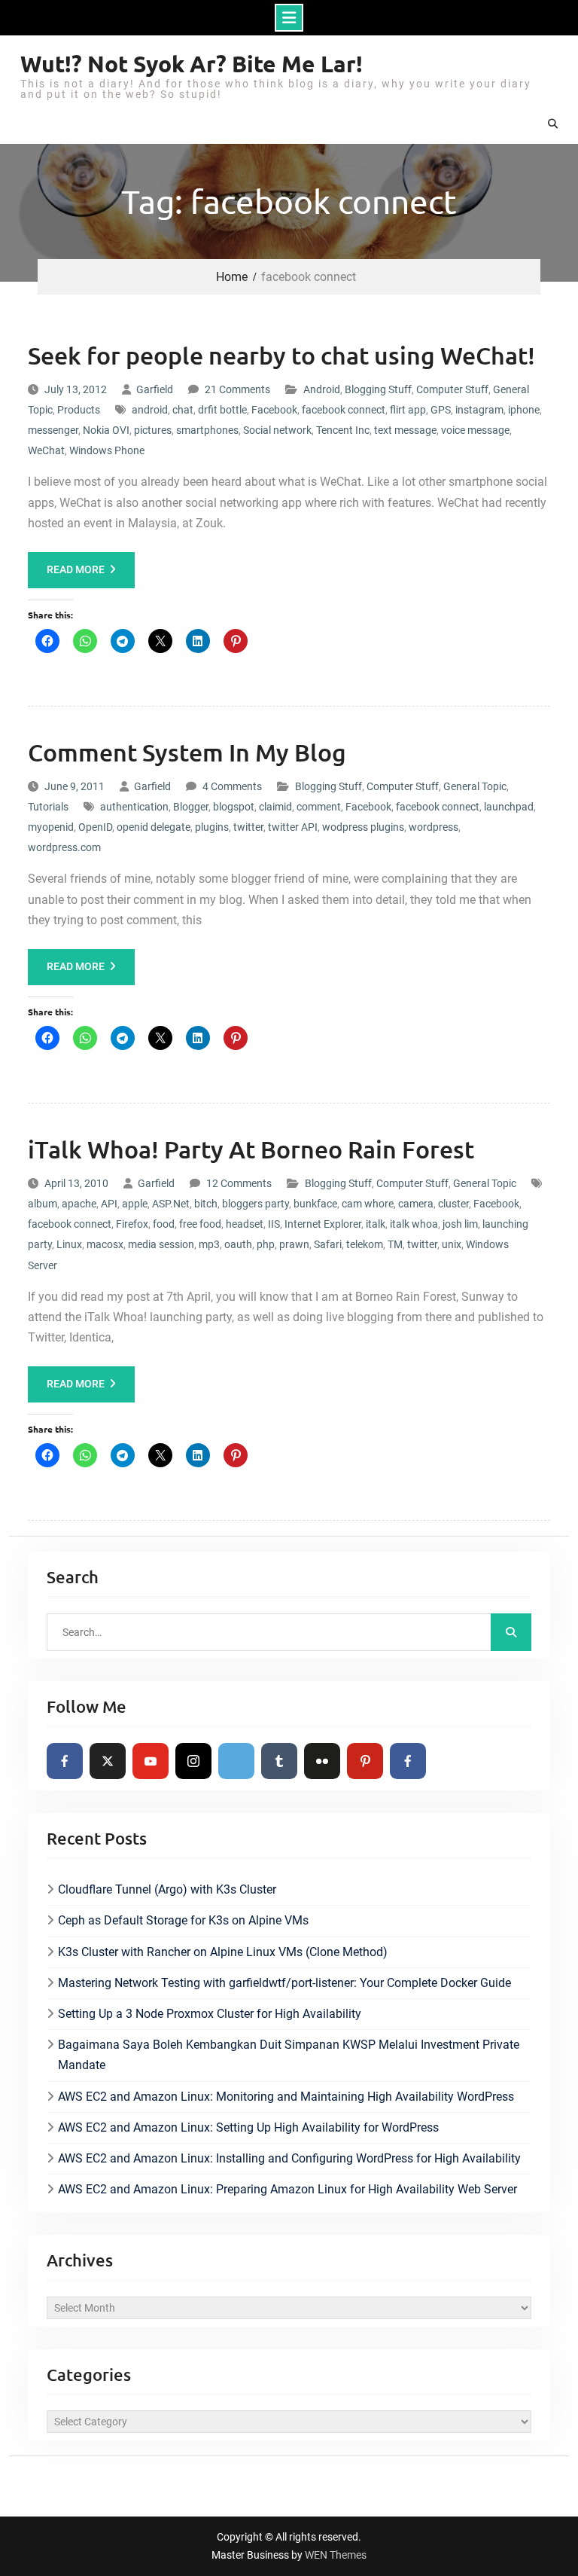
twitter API (293, 827)
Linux (69, 1244)
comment (319, 807)
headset (245, 1224)
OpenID (95, 827)
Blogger (191, 807)
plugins (212, 827)
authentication (134, 807)
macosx (105, 1244)
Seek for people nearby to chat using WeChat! (281, 355)
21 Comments (237, 389)
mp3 (209, 1244)
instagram (479, 410)
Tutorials (48, 807)
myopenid (51, 827)
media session (161, 1244)
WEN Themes (336, 2555)
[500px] (236, 1761)
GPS (441, 410)
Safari (328, 1244)
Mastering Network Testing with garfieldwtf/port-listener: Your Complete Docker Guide (284, 1983)
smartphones (207, 430)
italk (376, 1224)
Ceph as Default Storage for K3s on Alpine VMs (183, 1920)
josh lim (460, 1224)
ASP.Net (171, 1204)
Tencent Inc (343, 430)
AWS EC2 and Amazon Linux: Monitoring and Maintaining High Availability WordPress (286, 2097)
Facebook (274, 410)
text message (405, 430)
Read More (76, 569)
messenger (53, 430)
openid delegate (154, 827)
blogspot (234, 807)
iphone (524, 410)
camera (416, 1204)
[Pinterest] (365, 1761)
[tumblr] (279, 1761)
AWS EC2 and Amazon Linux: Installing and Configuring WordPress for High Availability (289, 2158)
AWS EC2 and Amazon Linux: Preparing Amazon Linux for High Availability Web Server (287, 2189)
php (266, 1244)
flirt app (408, 410)
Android (322, 389)
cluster (453, 1204)
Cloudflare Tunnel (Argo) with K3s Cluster (167, 1889)
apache (79, 1204)
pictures (153, 430)
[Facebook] (65, 1761)
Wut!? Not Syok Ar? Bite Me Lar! (192, 64)
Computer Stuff (452, 389)
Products (79, 410)
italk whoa (414, 1224)
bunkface (315, 1204)
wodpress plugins (363, 827)
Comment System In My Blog (187, 752)
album (43, 1204)
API (109, 1204)
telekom (365, 1244)
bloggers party (256, 1204)
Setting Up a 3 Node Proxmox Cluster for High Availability (210, 2014)
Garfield (155, 389)
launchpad (509, 807)
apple (135, 1204)
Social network (277, 430)
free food (200, 1224)
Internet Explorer (323, 1224)
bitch (206, 1204)
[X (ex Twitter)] (108, 1761)
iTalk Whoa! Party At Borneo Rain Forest (251, 1149)
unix (452, 1244)
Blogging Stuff (378, 389)
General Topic (475, 786)
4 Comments (232, 786)
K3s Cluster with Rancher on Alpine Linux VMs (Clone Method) (223, 1952)
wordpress (433, 827)
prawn (294, 1244)
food (164, 1224)
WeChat (46, 450)
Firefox (132, 1224)
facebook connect (344, 410)
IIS (274, 1224)
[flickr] (322, 1761)
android (150, 410)
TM (395, 1244)
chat (183, 410)
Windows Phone (107, 450)
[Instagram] (193, 1761)
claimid (275, 807)
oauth (238, 1244)
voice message (475, 430)
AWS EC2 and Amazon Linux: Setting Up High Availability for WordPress (248, 2127)
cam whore (368, 1204)
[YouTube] (151, 1761)
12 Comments (239, 1183)
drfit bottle (222, 410)
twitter (248, 827)
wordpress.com (64, 847)
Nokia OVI (106, 430)
